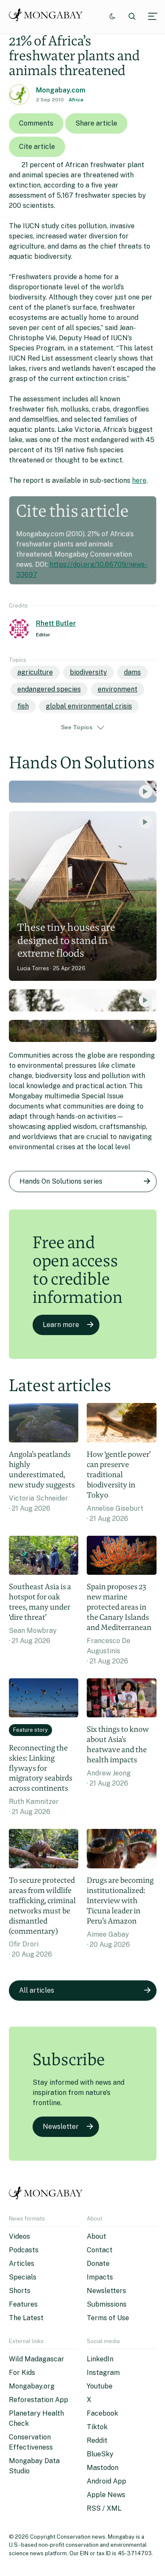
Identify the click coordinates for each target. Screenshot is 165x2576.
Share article (96, 123)
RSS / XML (104, 2508)
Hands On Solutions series (61, 1181)
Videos (19, 2236)
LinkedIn (100, 2359)
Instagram (103, 2373)
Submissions (107, 2304)
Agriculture (35, 672)
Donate (98, 2264)
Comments (36, 123)
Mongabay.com (61, 90)
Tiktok (97, 2427)
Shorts (20, 2291)
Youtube (100, 2386)
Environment (118, 689)
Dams (132, 672)
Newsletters (106, 2291)
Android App (106, 2481)
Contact (100, 2250)
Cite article (37, 147)
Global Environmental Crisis (89, 706)
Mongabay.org (32, 2386)
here (139, 480)
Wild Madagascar (37, 2359)
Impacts (100, 2277)
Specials (23, 2277)
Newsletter (61, 2127)
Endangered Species (49, 689)
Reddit (97, 2440)
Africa (76, 100)
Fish (23, 706)
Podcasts (24, 2250)
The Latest (26, 2318)
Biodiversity (88, 672)
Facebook (102, 2413)
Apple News (106, 2495)
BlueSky (100, 2454)
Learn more (61, 1325)
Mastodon (103, 2468)
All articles (37, 1990)
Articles (22, 2264)
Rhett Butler (56, 623)
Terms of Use (108, 2318)
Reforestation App (38, 2400)
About (96, 2236)
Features (23, 2304)
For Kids (22, 2373)
